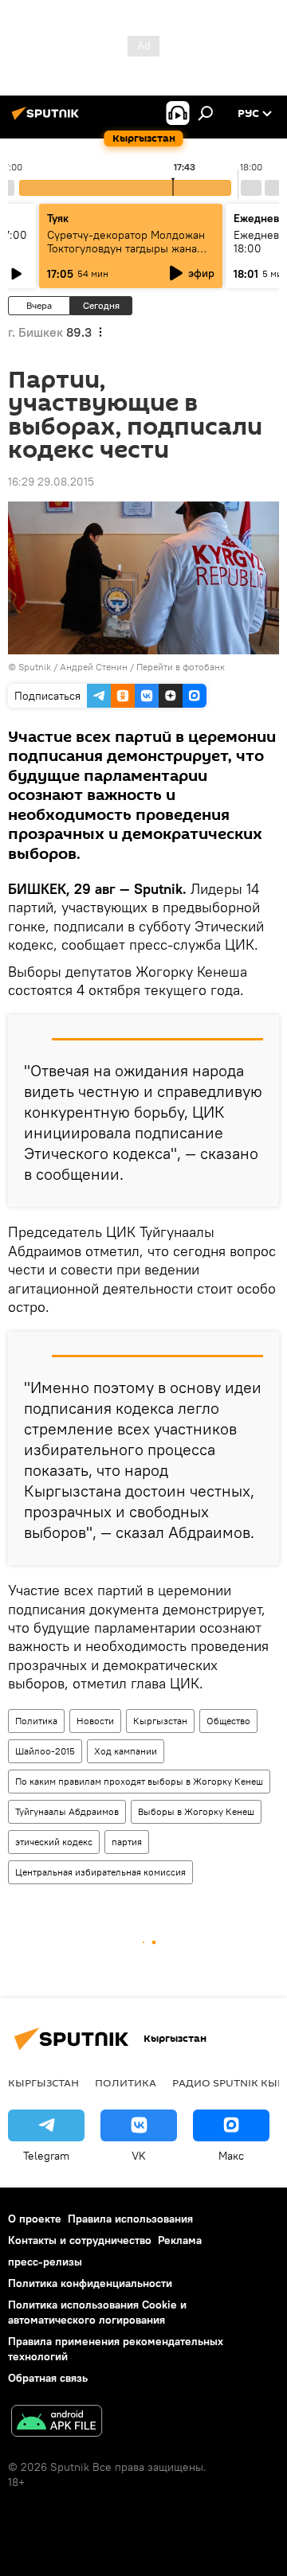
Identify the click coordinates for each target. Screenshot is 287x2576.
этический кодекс (54, 1842)
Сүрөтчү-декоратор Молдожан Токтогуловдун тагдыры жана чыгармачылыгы (126, 248)
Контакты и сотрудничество (80, 2240)
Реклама (180, 2240)
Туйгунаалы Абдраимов (67, 1811)
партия (127, 1842)
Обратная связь (48, 2378)
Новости (95, 1721)
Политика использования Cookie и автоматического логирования (97, 2312)
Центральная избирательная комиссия (100, 1872)
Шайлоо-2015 (45, 1751)
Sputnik (35, 667)
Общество (228, 1721)
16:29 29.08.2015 (51, 482)
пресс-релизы (45, 2262)
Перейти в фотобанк (181, 667)
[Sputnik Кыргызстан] (48, 119)
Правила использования (130, 2219)
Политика (36, 1721)
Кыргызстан (160, 1721)
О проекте (35, 2219)
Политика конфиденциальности (90, 2283)
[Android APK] (57, 2423)
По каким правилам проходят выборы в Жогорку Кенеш (139, 1781)
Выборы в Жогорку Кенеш (196, 1811)
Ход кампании (126, 1751)
